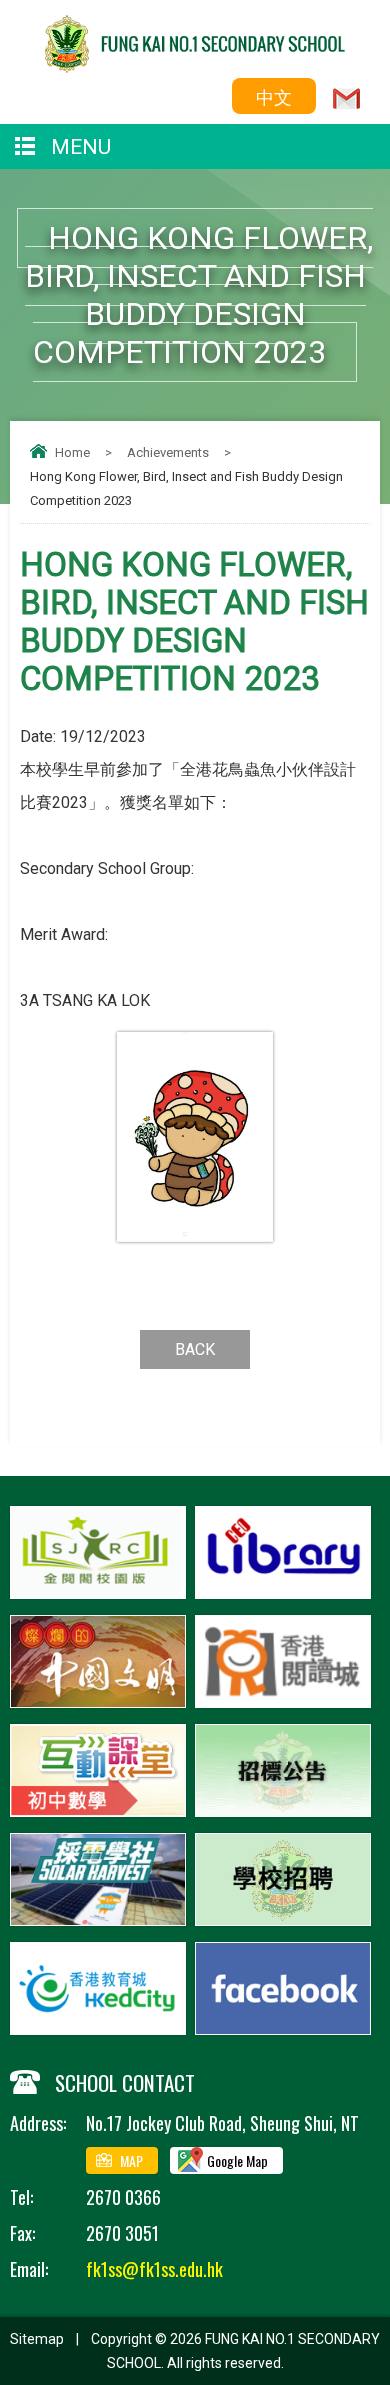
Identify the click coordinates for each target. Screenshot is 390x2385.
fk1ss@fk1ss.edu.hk (154, 2269)
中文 (274, 96)
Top (384, 2341)
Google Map (237, 2160)
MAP (131, 2160)
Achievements (168, 452)
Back (195, 1349)
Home (72, 452)
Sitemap (37, 2339)
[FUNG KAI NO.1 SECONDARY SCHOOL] (195, 65)
